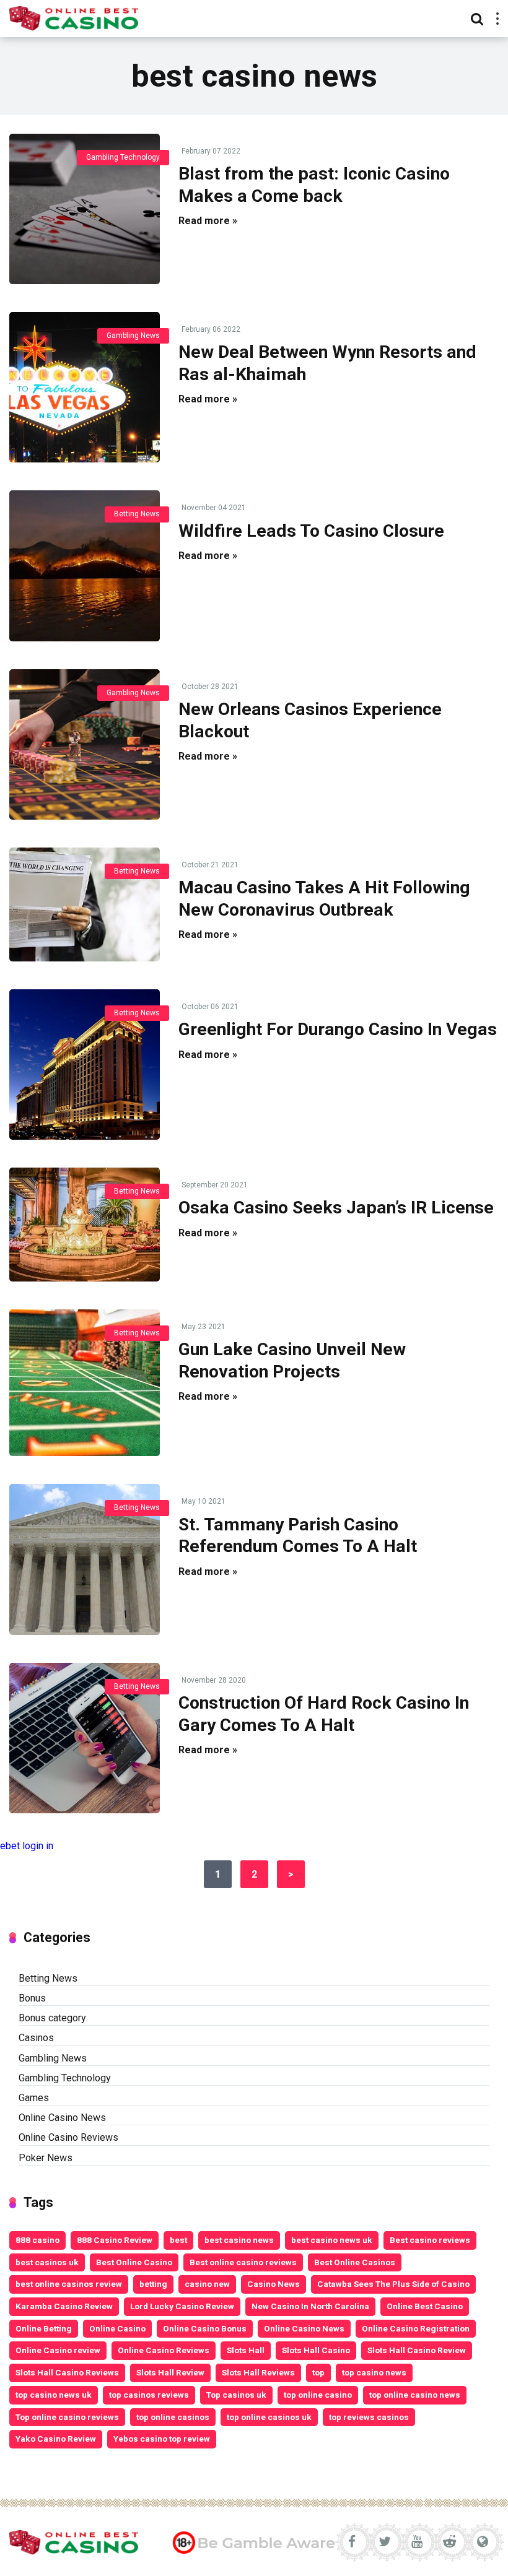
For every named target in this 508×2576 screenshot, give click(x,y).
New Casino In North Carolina (310, 2306)
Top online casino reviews (67, 2417)
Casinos (36, 2038)
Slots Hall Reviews (258, 2372)
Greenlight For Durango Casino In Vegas (338, 1029)
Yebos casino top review (162, 2439)
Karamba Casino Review (64, 2306)
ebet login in (27, 1846)
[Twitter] (384, 2542)
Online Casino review (58, 2350)
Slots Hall (246, 2350)
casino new (207, 2284)
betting (153, 2284)
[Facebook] (352, 2542)
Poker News (46, 2158)
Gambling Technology (123, 157)
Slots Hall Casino (316, 2350)
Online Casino (117, 2328)
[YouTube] (417, 2542)
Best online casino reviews (243, 2262)
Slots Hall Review (170, 2372)
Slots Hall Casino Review (417, 2350)
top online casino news (415, 2395)
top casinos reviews (149, 2395)
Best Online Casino (134, 2262)
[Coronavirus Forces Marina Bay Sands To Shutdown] (85, 209)
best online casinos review (69, 2284)
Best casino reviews (430, 2240)
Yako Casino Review (56, 2439)
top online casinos (173, 2417)
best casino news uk (332, 2240)
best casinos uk (47, 2262)
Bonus (32, 1998)
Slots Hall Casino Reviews (67, 2372)
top (318, 2372)
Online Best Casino (425, 2306)
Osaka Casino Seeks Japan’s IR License (336, 1208)
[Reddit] (450, 2542)
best (178, 2240)
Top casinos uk (236, 2395)
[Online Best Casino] (74, 17)
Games (34, 2098)
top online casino (318, 2395)
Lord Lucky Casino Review (182, 2306)
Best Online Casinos (355, 2262)
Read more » (208, 221)
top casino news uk (54, 2395)
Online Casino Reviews (68, 2137)
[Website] (482, 2542)
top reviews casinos (369, 2417)
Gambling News (133, 336)
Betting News (137, 514)
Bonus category (52, 2018)
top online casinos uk (269, 2417)
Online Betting (44, 2328)
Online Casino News (62, 2118)
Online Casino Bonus (205, 2328)
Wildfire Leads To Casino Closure (311, 531)
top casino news (374, 2372)
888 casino (37, 2240)
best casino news (239, 2240)
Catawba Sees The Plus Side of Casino (393, 2284)
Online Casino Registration (416, 2328)
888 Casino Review (115, 2240)
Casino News (274, 2284)
